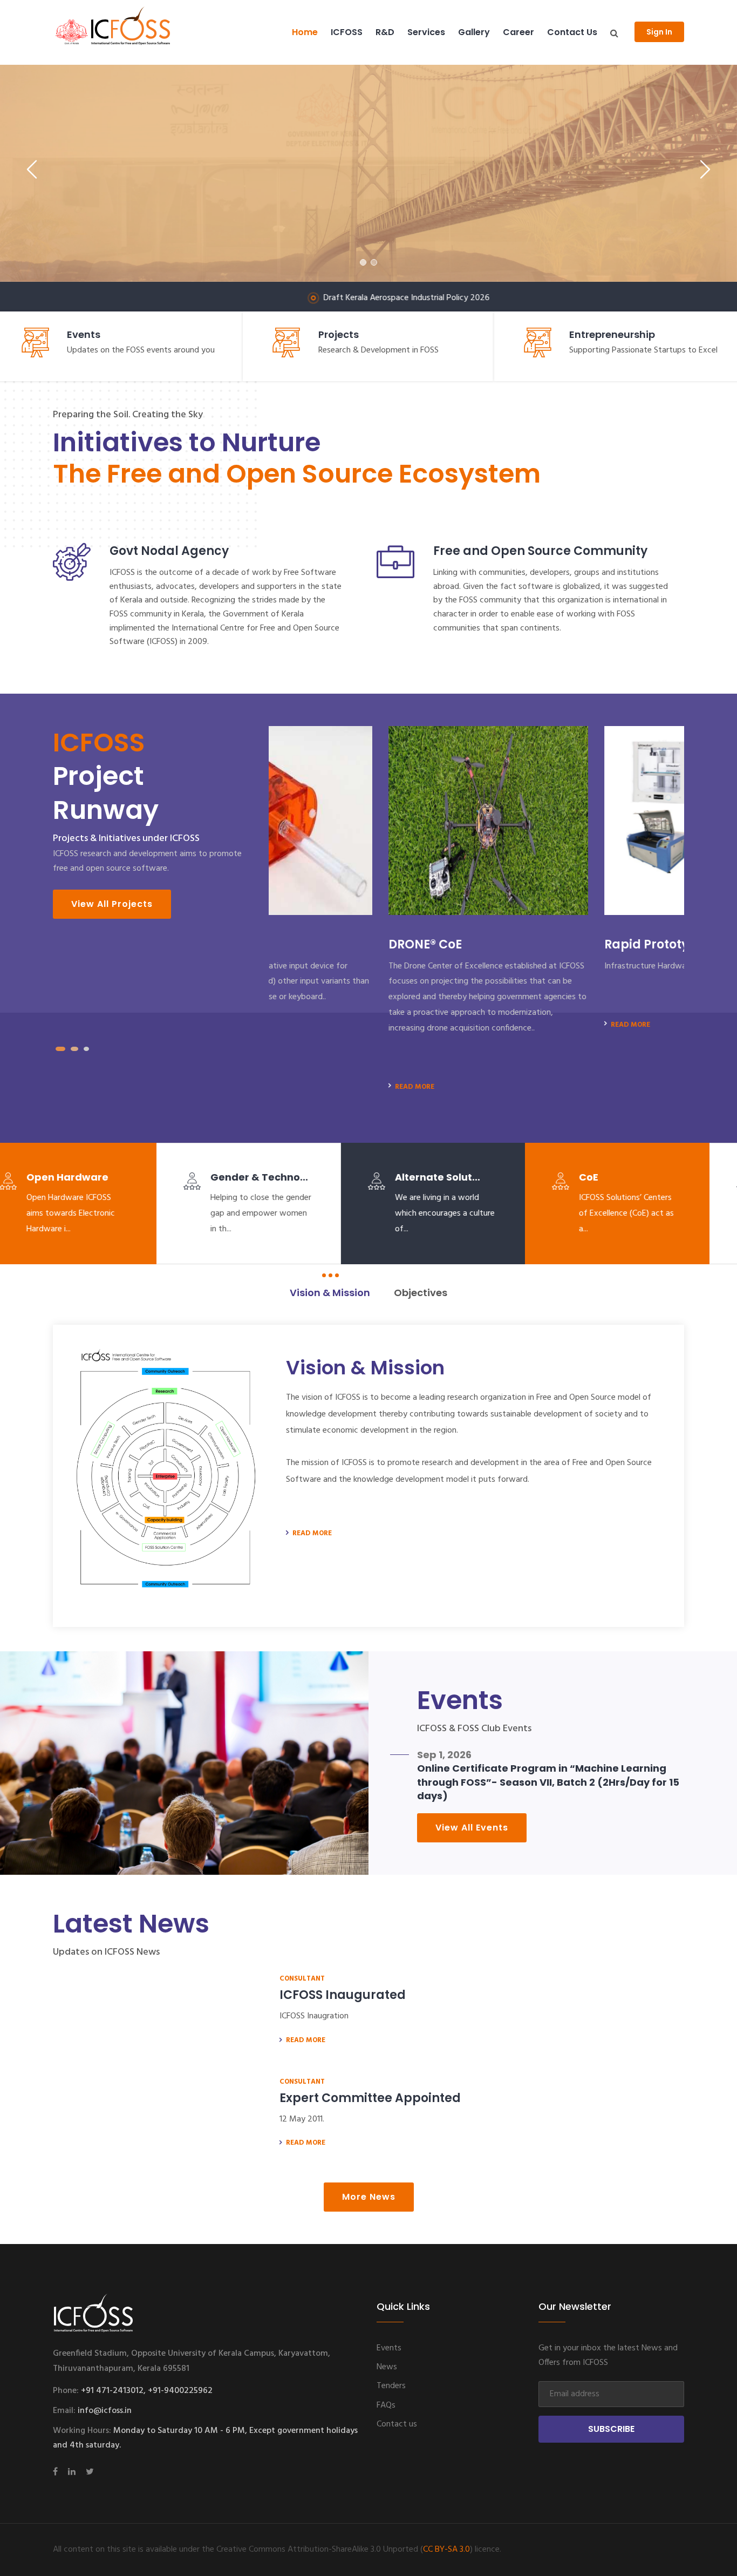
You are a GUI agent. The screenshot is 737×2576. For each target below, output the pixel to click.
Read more (294, 1087)
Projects (339, 334)
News (387, 2367)
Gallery (474, 32)
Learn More (314, 249)
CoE (432, 1177)
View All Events (472, 1828)
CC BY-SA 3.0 (446, 2550)
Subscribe (611, 2429)
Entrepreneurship (612, 334)
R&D (385, 32)
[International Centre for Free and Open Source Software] (131, 32)
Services (426, 32)
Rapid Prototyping (541, 944)
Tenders (391, 2386)
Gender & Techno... (103, 1177)
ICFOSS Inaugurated (343, 1995)
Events (84, 334)
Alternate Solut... (281, 1177)
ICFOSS (347, 32)
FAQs (386, 2405)
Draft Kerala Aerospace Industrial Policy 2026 (308, 298)
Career (518, 32)
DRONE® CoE (305, 944)
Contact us (572, 32)
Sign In (659, 32)
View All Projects (112, 904)
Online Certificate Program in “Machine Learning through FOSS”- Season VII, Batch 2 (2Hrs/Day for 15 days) (548, 1782)
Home (305, 32)
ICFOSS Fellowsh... (652, 1177)
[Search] (614, 33)
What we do (416, 249)
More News (369, 2197)
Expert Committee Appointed (370, 2098)
